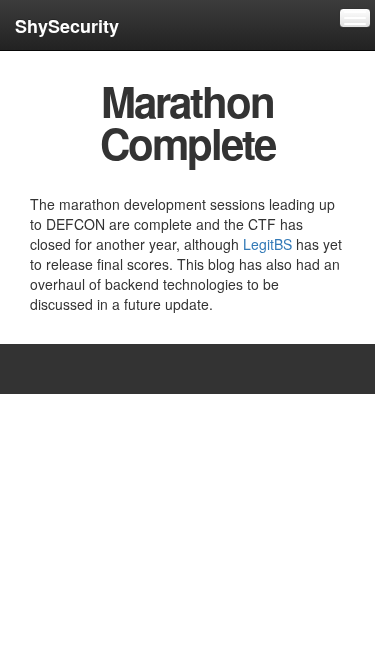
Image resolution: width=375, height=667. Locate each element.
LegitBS (267, 244)
